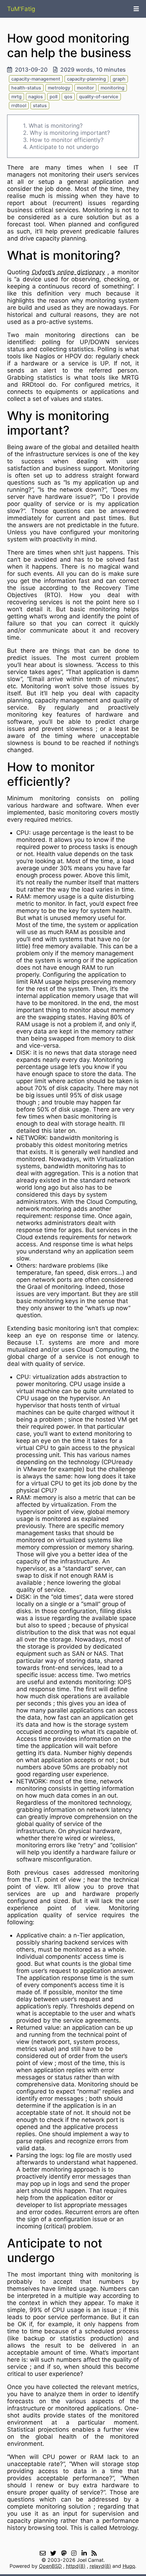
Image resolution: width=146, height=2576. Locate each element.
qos (68, 97)
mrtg (16, 97)
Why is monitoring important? (70, 133)
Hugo (129, 2566)
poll (54, 97)
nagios (36, 97)
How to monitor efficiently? (67, 140)
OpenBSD (50, 2566)
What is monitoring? (56, 126)
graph (119, 79)
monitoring (113, 88)
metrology (59, 88)
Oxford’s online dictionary (68, 272)
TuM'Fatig (21, 9)
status (40, 106)
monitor (85, 88)
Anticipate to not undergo (64, 147)
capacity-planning (86, 79)
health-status (26, 88)
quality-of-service (99, 97)
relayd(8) (100, 2566)
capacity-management (36, 79)
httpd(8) (76, 2566)
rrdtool (19, 106)
